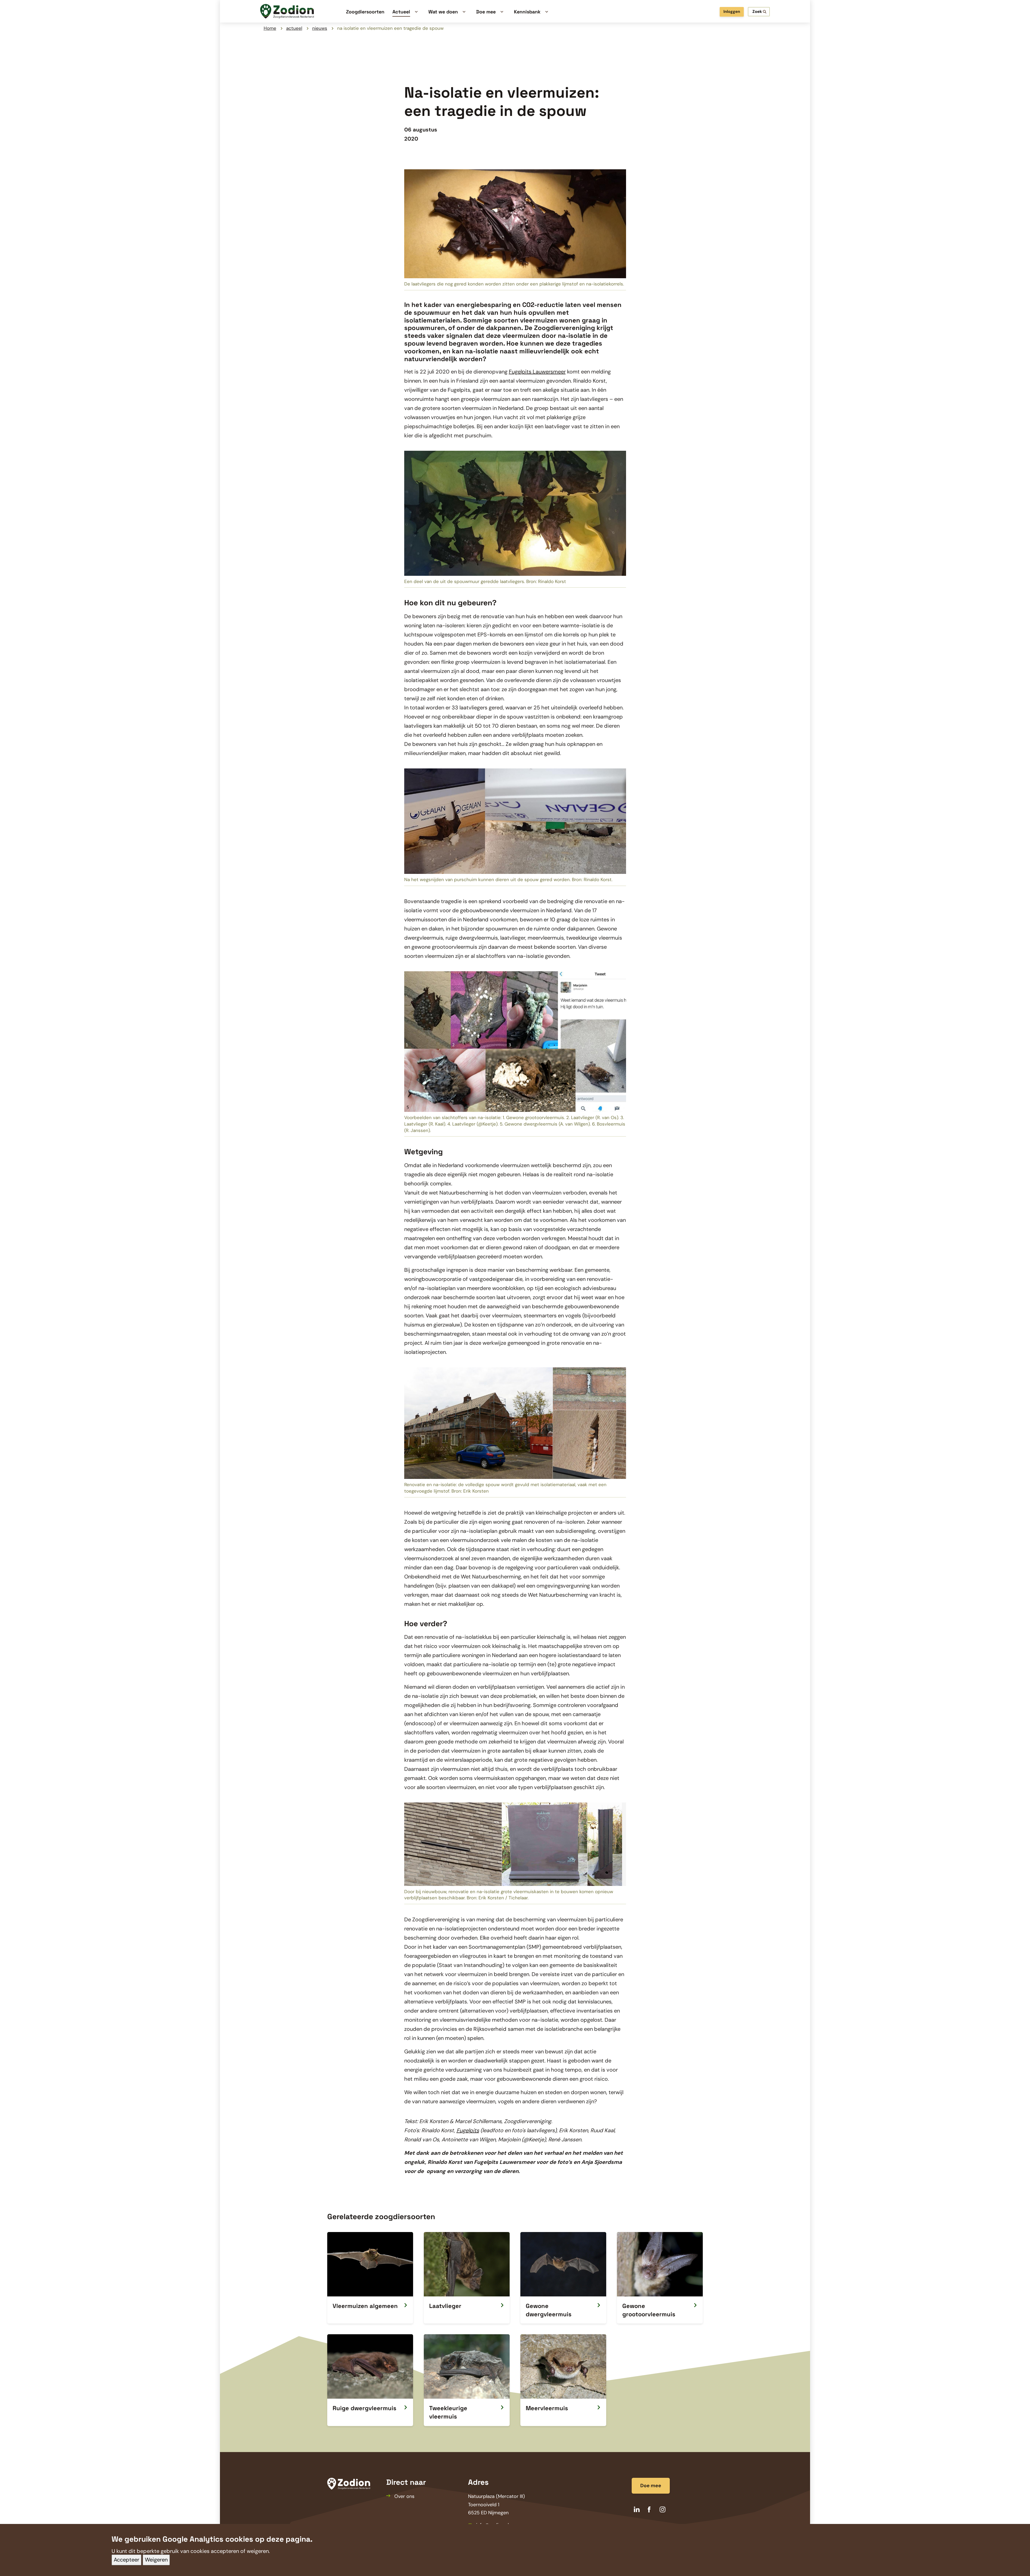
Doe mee (651, 2486)
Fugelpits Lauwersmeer (537, 372)
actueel (294, 28)
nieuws (320, 28)
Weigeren (156, 2560)
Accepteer (126, 2560)
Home (270, 28)
